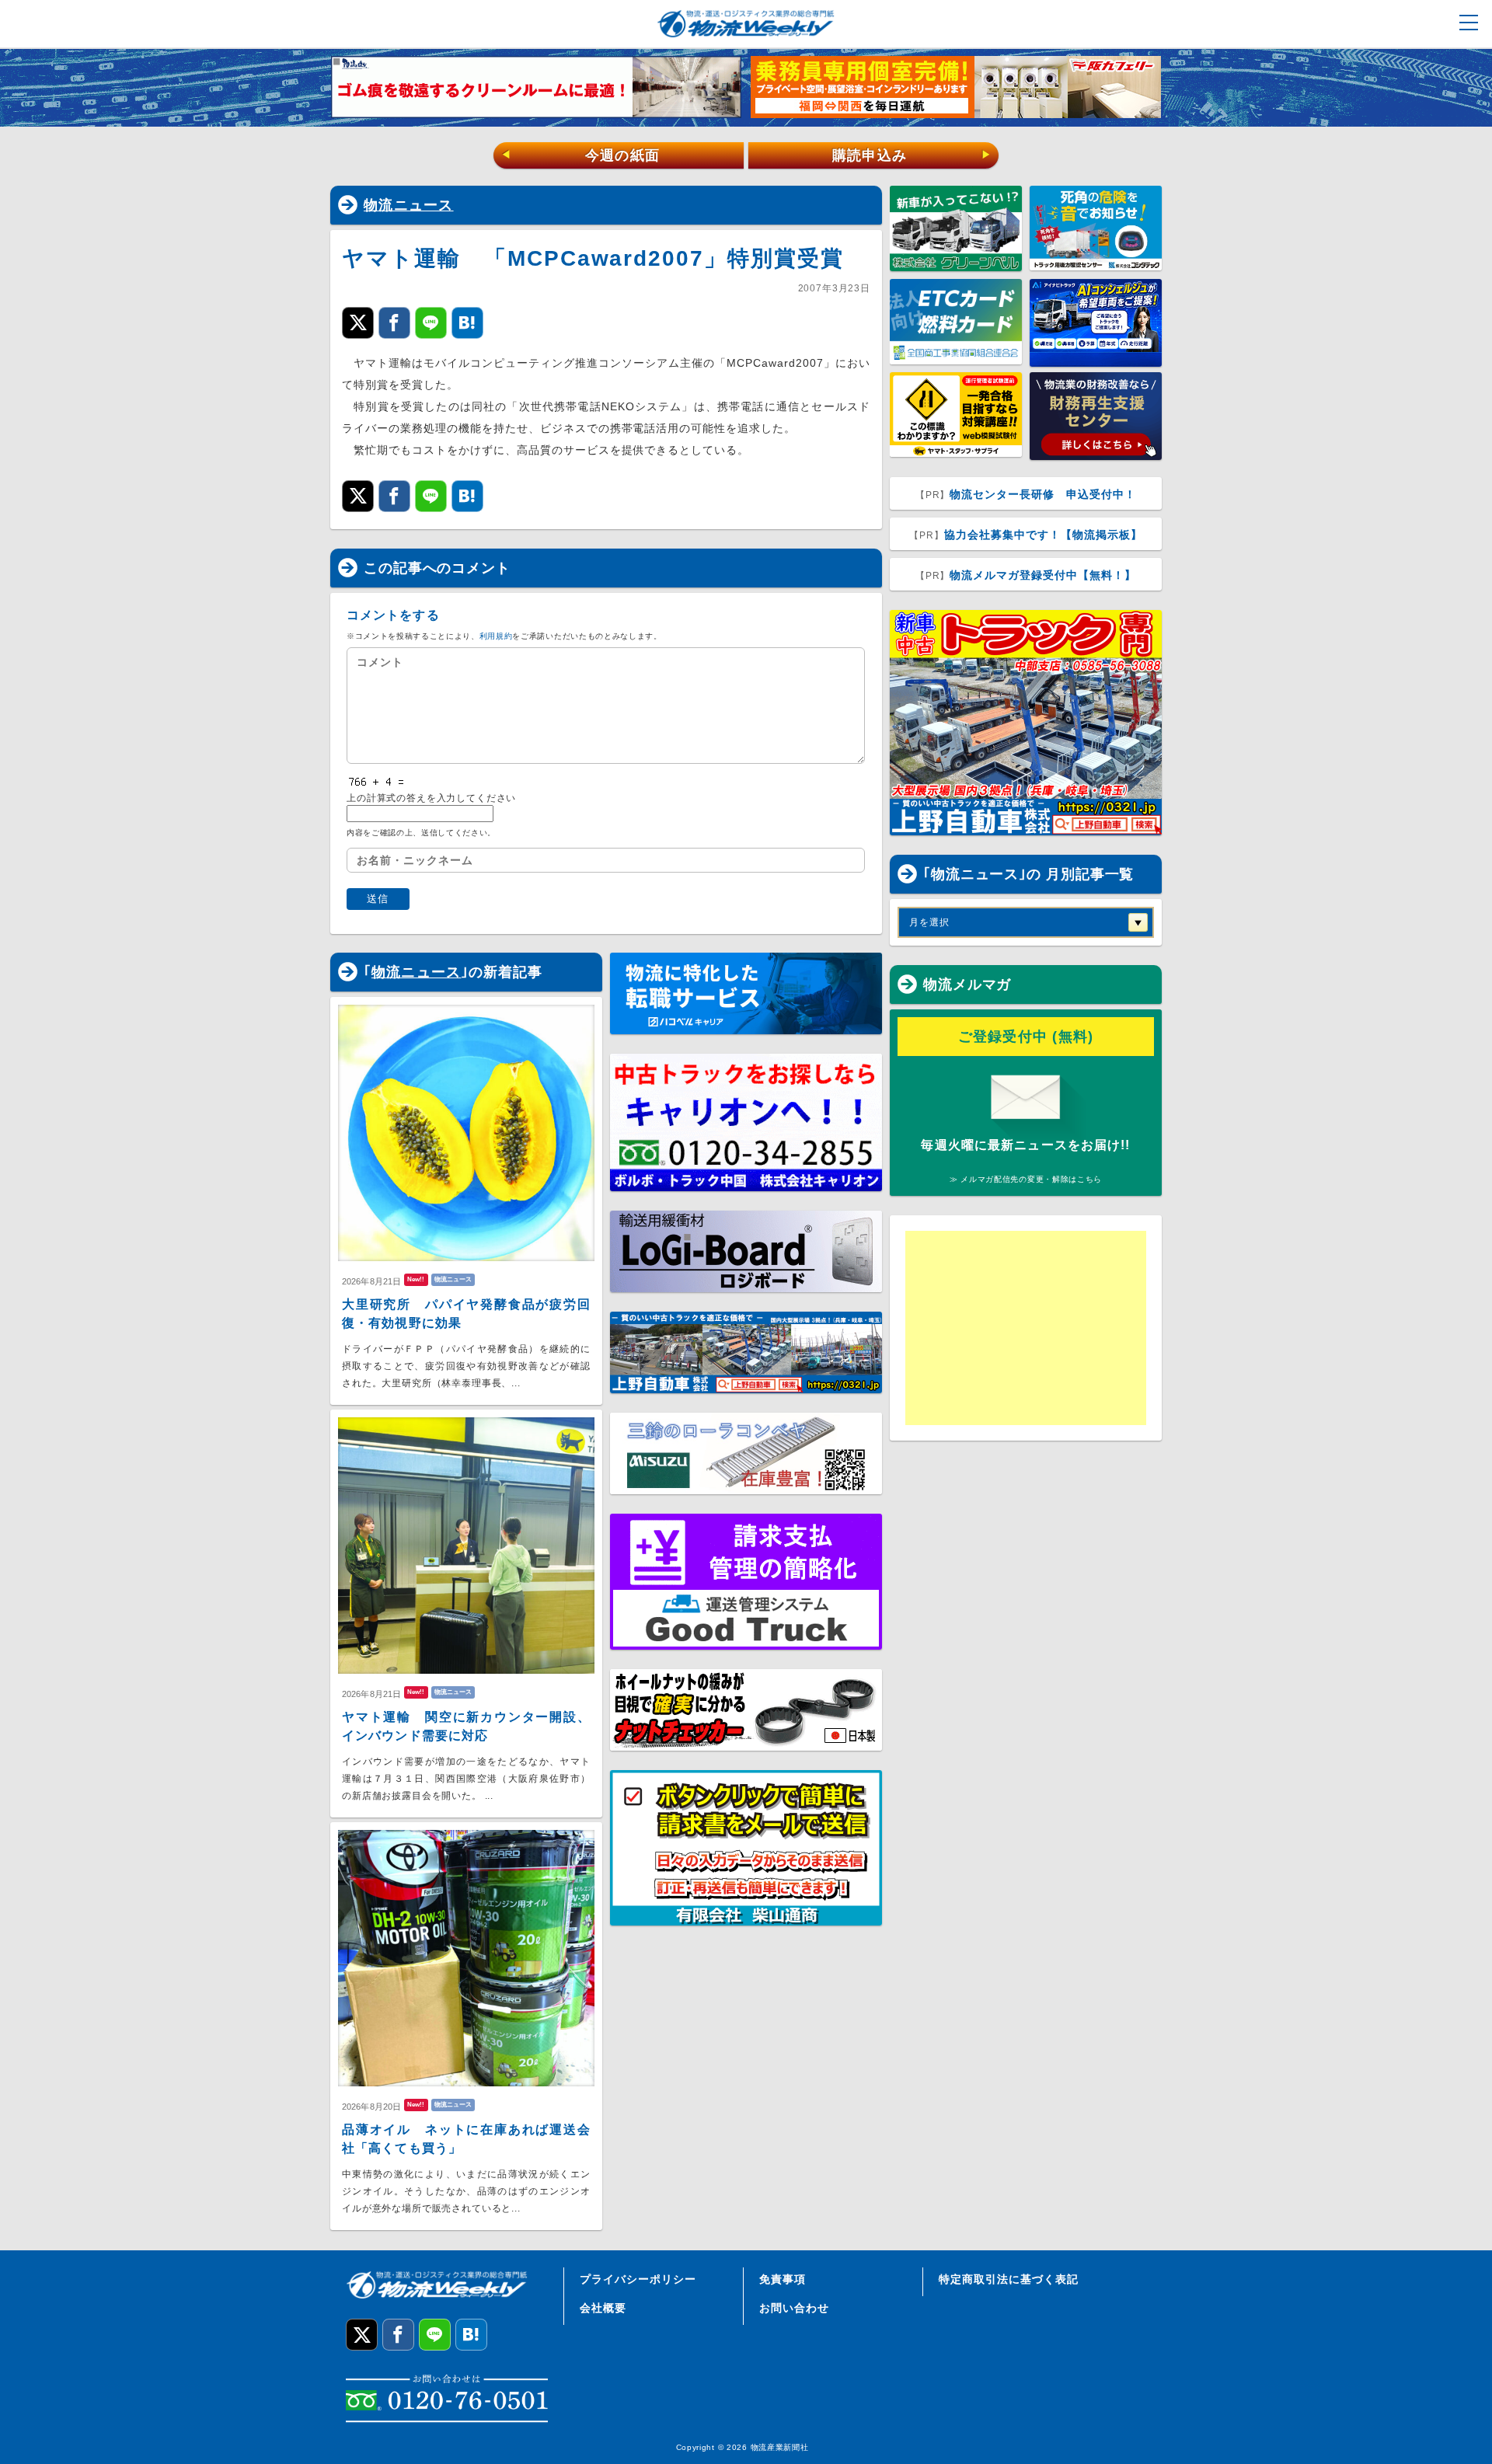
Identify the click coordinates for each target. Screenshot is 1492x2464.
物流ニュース (409, 205)
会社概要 (603, 2308)
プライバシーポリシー (638, 2279)
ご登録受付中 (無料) (1026, 1037)
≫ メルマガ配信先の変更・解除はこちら (1026, 1179)
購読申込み (912, 155)
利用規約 (496, 636)
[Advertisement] (1026, 1328)
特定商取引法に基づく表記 (1009, 2279)
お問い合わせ (794, 2308)
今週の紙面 (580, 155)
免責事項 (783, 2279)
